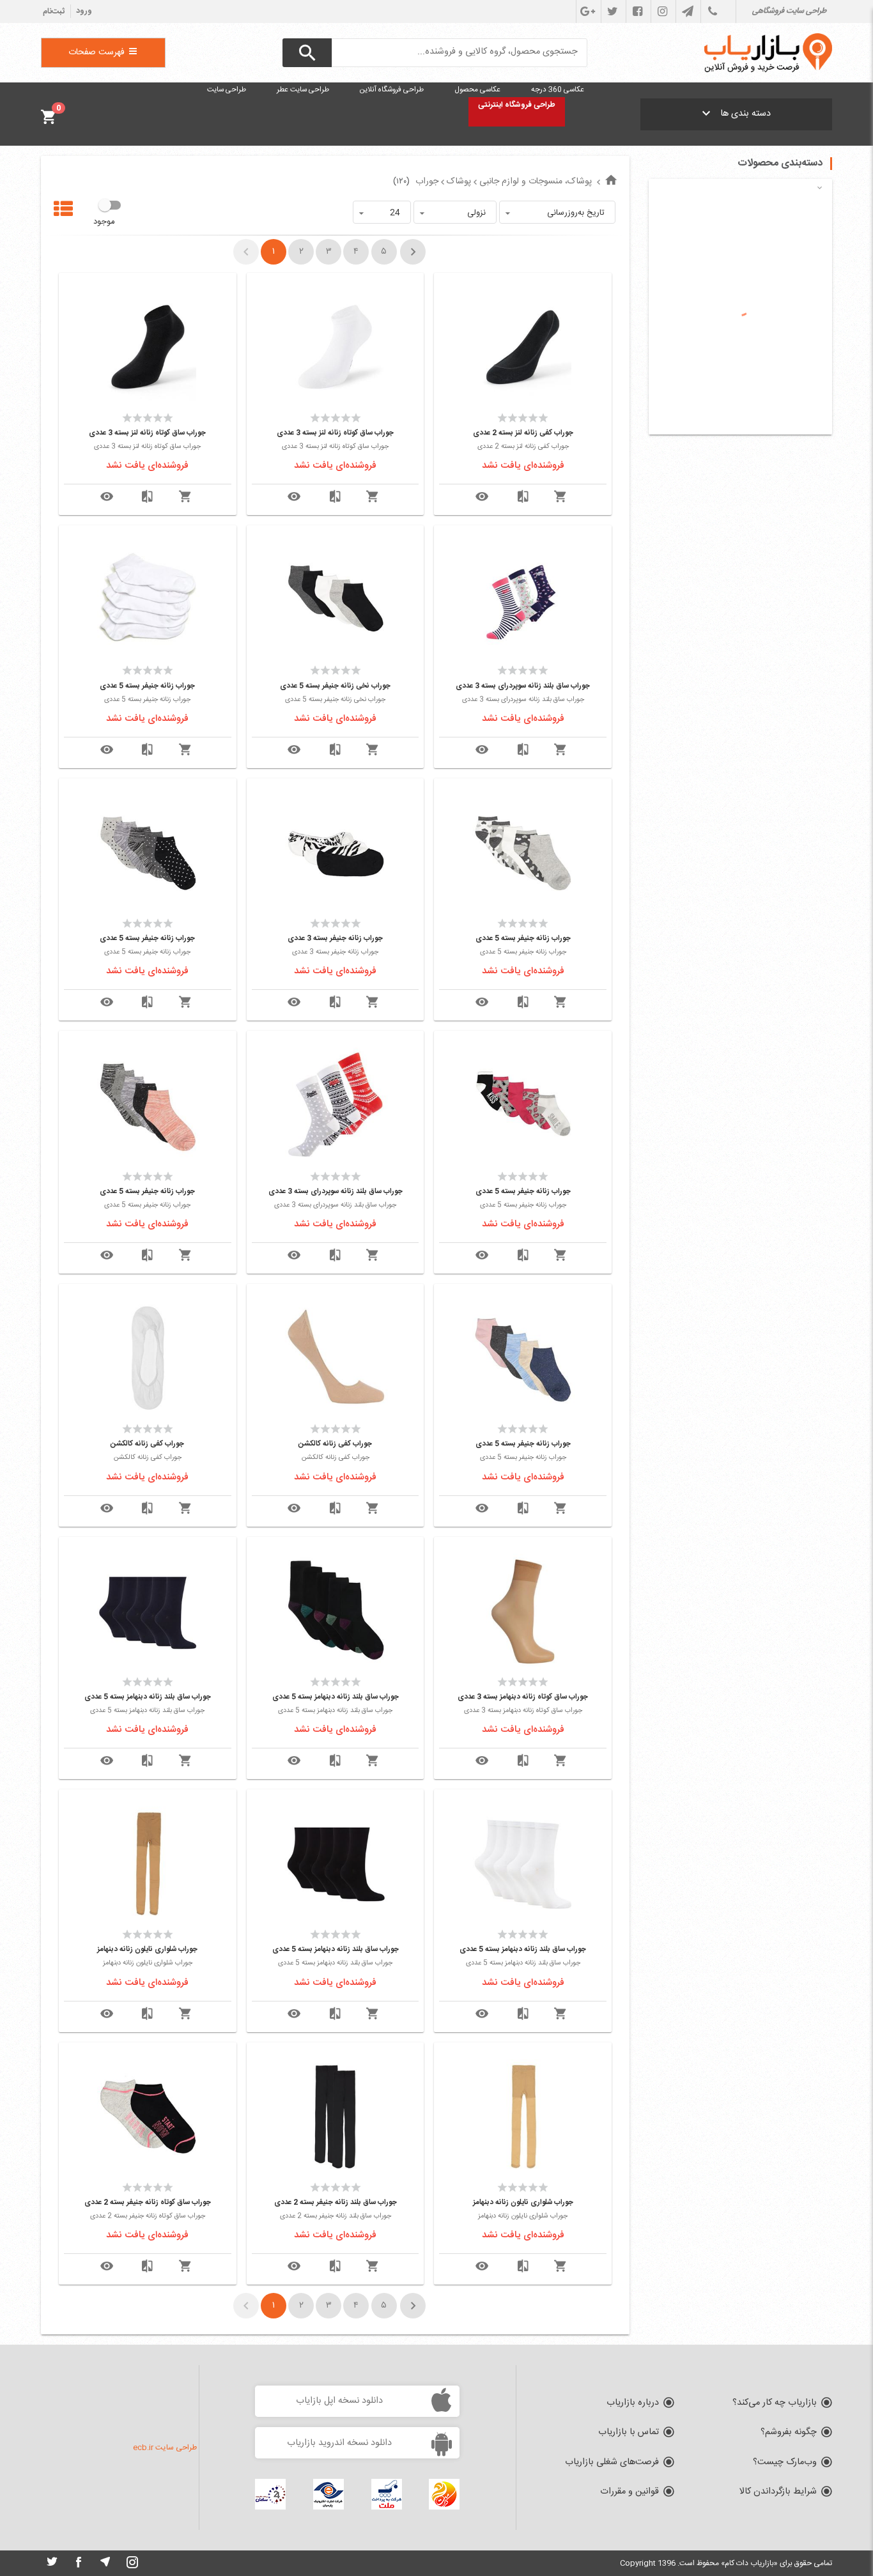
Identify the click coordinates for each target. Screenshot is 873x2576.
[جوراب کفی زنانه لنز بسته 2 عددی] (523, 347)
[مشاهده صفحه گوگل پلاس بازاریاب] (587, 12)
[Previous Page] (246, 252)
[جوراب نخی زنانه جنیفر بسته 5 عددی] (336, 599)
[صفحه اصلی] (611, 181)
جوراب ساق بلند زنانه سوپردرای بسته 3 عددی (523, 686)
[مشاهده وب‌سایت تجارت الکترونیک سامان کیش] (270, 2494)
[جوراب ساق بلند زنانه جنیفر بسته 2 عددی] (336, 2117)
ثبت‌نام (54, 12)
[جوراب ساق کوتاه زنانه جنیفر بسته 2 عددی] (148, 2117)
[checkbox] (106, 213)
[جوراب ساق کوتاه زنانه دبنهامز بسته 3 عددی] (523, 1611)
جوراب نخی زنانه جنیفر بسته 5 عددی (335, 686)
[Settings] (523, 497)
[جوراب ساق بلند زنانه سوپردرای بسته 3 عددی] (523, 599)
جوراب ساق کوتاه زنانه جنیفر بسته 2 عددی (148, 2202)
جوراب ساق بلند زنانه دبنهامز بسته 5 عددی (336, 1697)
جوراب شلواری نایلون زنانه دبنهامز (147, 1949)
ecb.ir (143, 2448)
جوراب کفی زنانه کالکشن (335, 1444)
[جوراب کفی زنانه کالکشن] (336, 1358)
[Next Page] (413, 252)
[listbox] (557, 212)
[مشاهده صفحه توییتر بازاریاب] (612, 12)
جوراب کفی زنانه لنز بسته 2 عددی (523, 433)
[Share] (482, 497)
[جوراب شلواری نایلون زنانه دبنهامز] (148, 1863)
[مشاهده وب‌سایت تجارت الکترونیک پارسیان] (328, 2494)
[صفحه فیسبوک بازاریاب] (637, 12)
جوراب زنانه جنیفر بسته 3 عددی (335, 938)
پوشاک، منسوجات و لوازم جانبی (536, 181)
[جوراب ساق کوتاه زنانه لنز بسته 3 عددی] (336, 347)
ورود (84, 11)
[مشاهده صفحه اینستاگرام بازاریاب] (662, 12)
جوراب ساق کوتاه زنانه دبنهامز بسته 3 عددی (523, 1697)
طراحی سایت (176, 2448)
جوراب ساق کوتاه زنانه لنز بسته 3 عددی (335, 433)
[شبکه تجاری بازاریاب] (768, 53)
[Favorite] (560, 497)
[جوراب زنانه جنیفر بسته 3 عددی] (336, 852)
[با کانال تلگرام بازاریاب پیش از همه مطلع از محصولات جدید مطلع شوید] (687, 12)
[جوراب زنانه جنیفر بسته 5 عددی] (148, 599)
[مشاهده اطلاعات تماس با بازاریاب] (712, 12)
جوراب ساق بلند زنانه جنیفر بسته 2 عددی (336, 2202)
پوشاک (459, 181)
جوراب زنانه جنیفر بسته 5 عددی (147, 686)
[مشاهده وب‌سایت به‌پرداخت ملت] (387, 2494)
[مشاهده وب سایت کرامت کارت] (444, 2494)
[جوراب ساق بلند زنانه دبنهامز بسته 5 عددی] (336, 1611)
